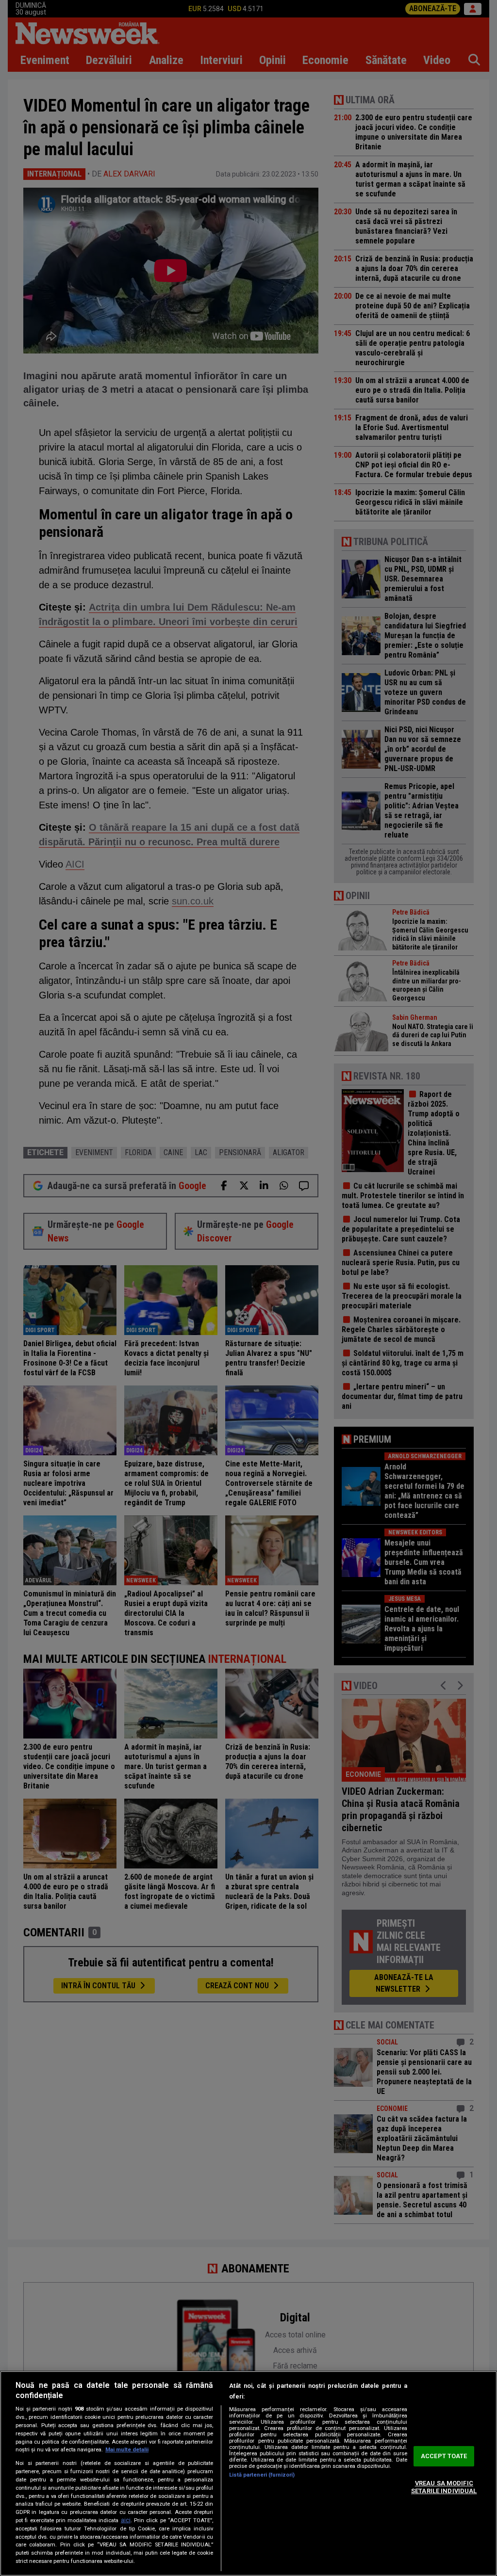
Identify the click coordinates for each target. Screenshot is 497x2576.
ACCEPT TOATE (444, 2456)
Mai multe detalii (127, 2450)
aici (126, 2520)
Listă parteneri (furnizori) (262, 2475)
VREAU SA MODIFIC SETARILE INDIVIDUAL (444, 2487)
